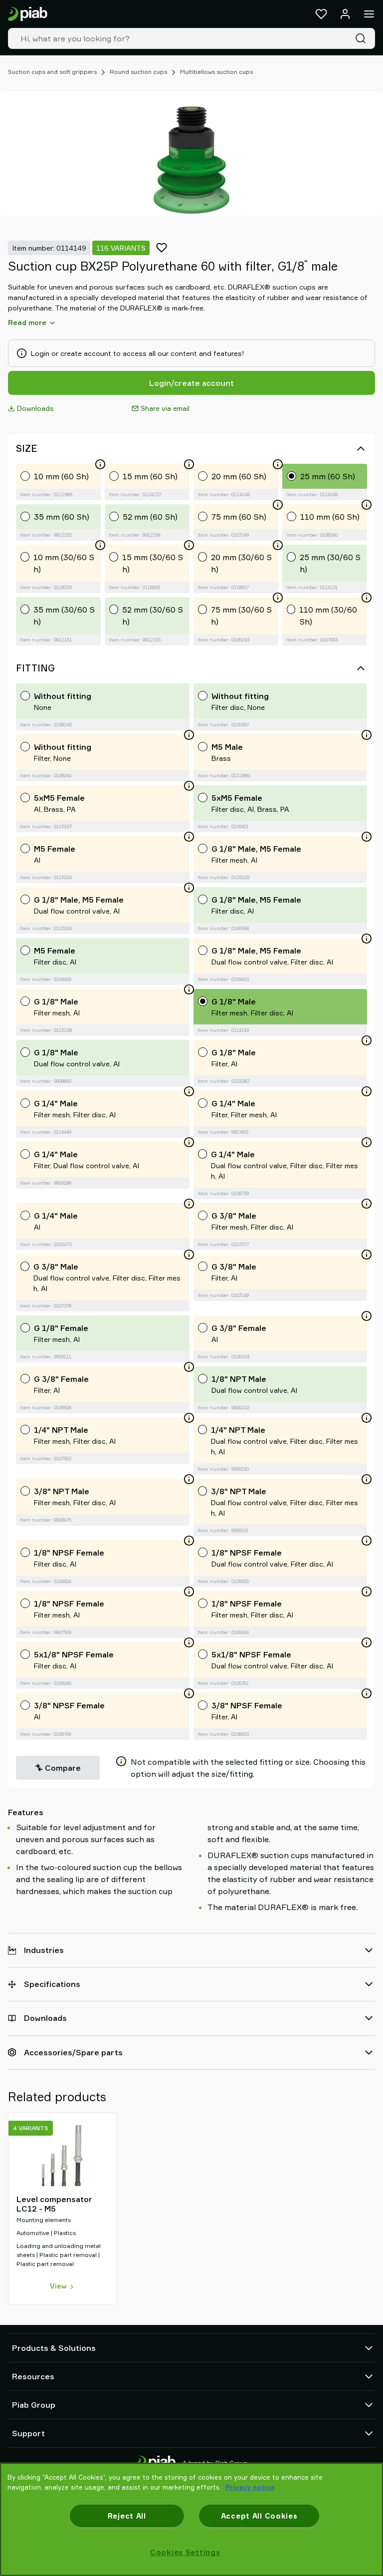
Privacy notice (250, 2487)
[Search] (363, 38)
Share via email (165, 408)
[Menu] (369, 14)
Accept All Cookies (259, 2516)
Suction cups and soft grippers (52, 72)
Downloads (35, 408)
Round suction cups (138, 72)
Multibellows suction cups (216, 72)
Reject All (127, 2516)
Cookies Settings (185, 2552)
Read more (27, 322)
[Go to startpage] (28, 14)
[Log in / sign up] (345, 14)
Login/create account (191, 383)
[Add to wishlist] (162, 248)
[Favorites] (321, 14)
